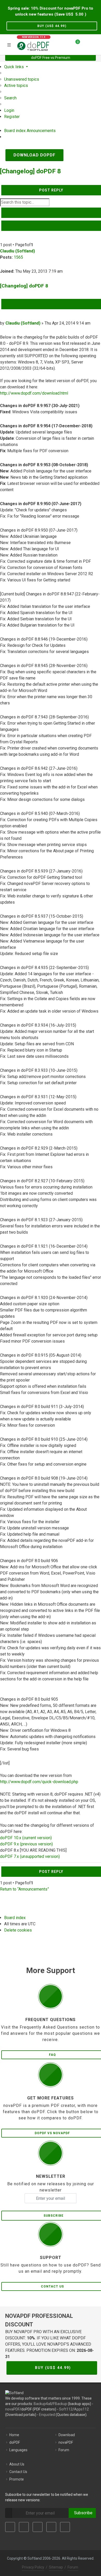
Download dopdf (34, 155)
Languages (18, 2450)
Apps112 (81, 2409)
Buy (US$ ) (52, 26)
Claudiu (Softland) (17, 251)
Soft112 (66, 2409)
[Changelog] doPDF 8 (30, 171)
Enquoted (47, 2415)
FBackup (60, 2404)
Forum (64, 2450)
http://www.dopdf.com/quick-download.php (39, 1782)
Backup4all (43, 2404)
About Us (17, 2464)
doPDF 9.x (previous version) (26, 1844)
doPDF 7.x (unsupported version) (30, 1856)
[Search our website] (95, 44)
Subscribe (82, 2513)
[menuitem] (22, 79)
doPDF (15, 2442)
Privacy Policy (33, 2567)
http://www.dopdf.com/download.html (34, 393)
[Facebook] (10, 2527)
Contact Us (18, 2472)
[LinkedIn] (38, 2527)
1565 (18, 257)
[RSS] (65, 2527)
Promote (17, 2479)
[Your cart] (75, 44)
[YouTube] (51, 2527)
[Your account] (86, 44)
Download (67, 2435)
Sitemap (56, 2567)
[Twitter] (24, 2527)
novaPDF (12, 2409)
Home (14, 2435)
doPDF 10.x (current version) (26, 1838)
